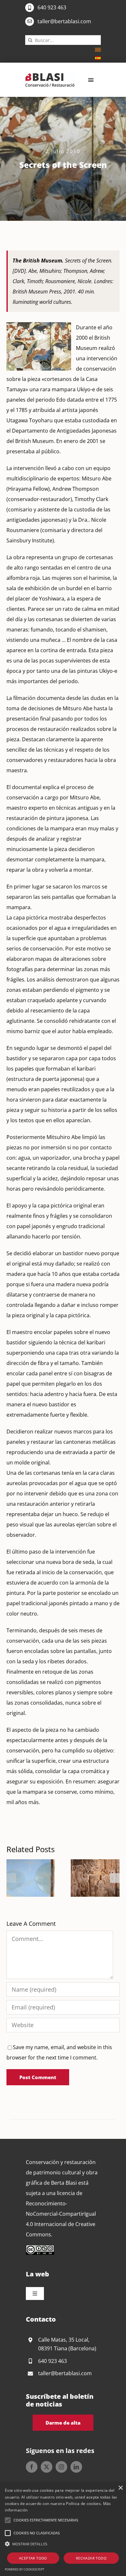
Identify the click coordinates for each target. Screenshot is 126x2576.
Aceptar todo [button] (33, 2558)
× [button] (120, 2488)
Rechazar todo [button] (91, 2558)
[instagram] (61, 2467)
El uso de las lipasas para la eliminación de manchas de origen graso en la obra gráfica (23, 1878)
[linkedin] (76, 2467)
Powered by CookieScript (25, 2569)
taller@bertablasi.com (64, 21)
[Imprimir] (50, 76)
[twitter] (47, 2467)
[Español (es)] (98, 57)
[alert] (63, 2529)
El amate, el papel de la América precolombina (87, 1878)
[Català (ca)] (98, 49)
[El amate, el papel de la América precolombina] (95, 1878)
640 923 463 (52, 7)
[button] (11, 1878)
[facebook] (32, 2467)
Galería (39, 1878)
